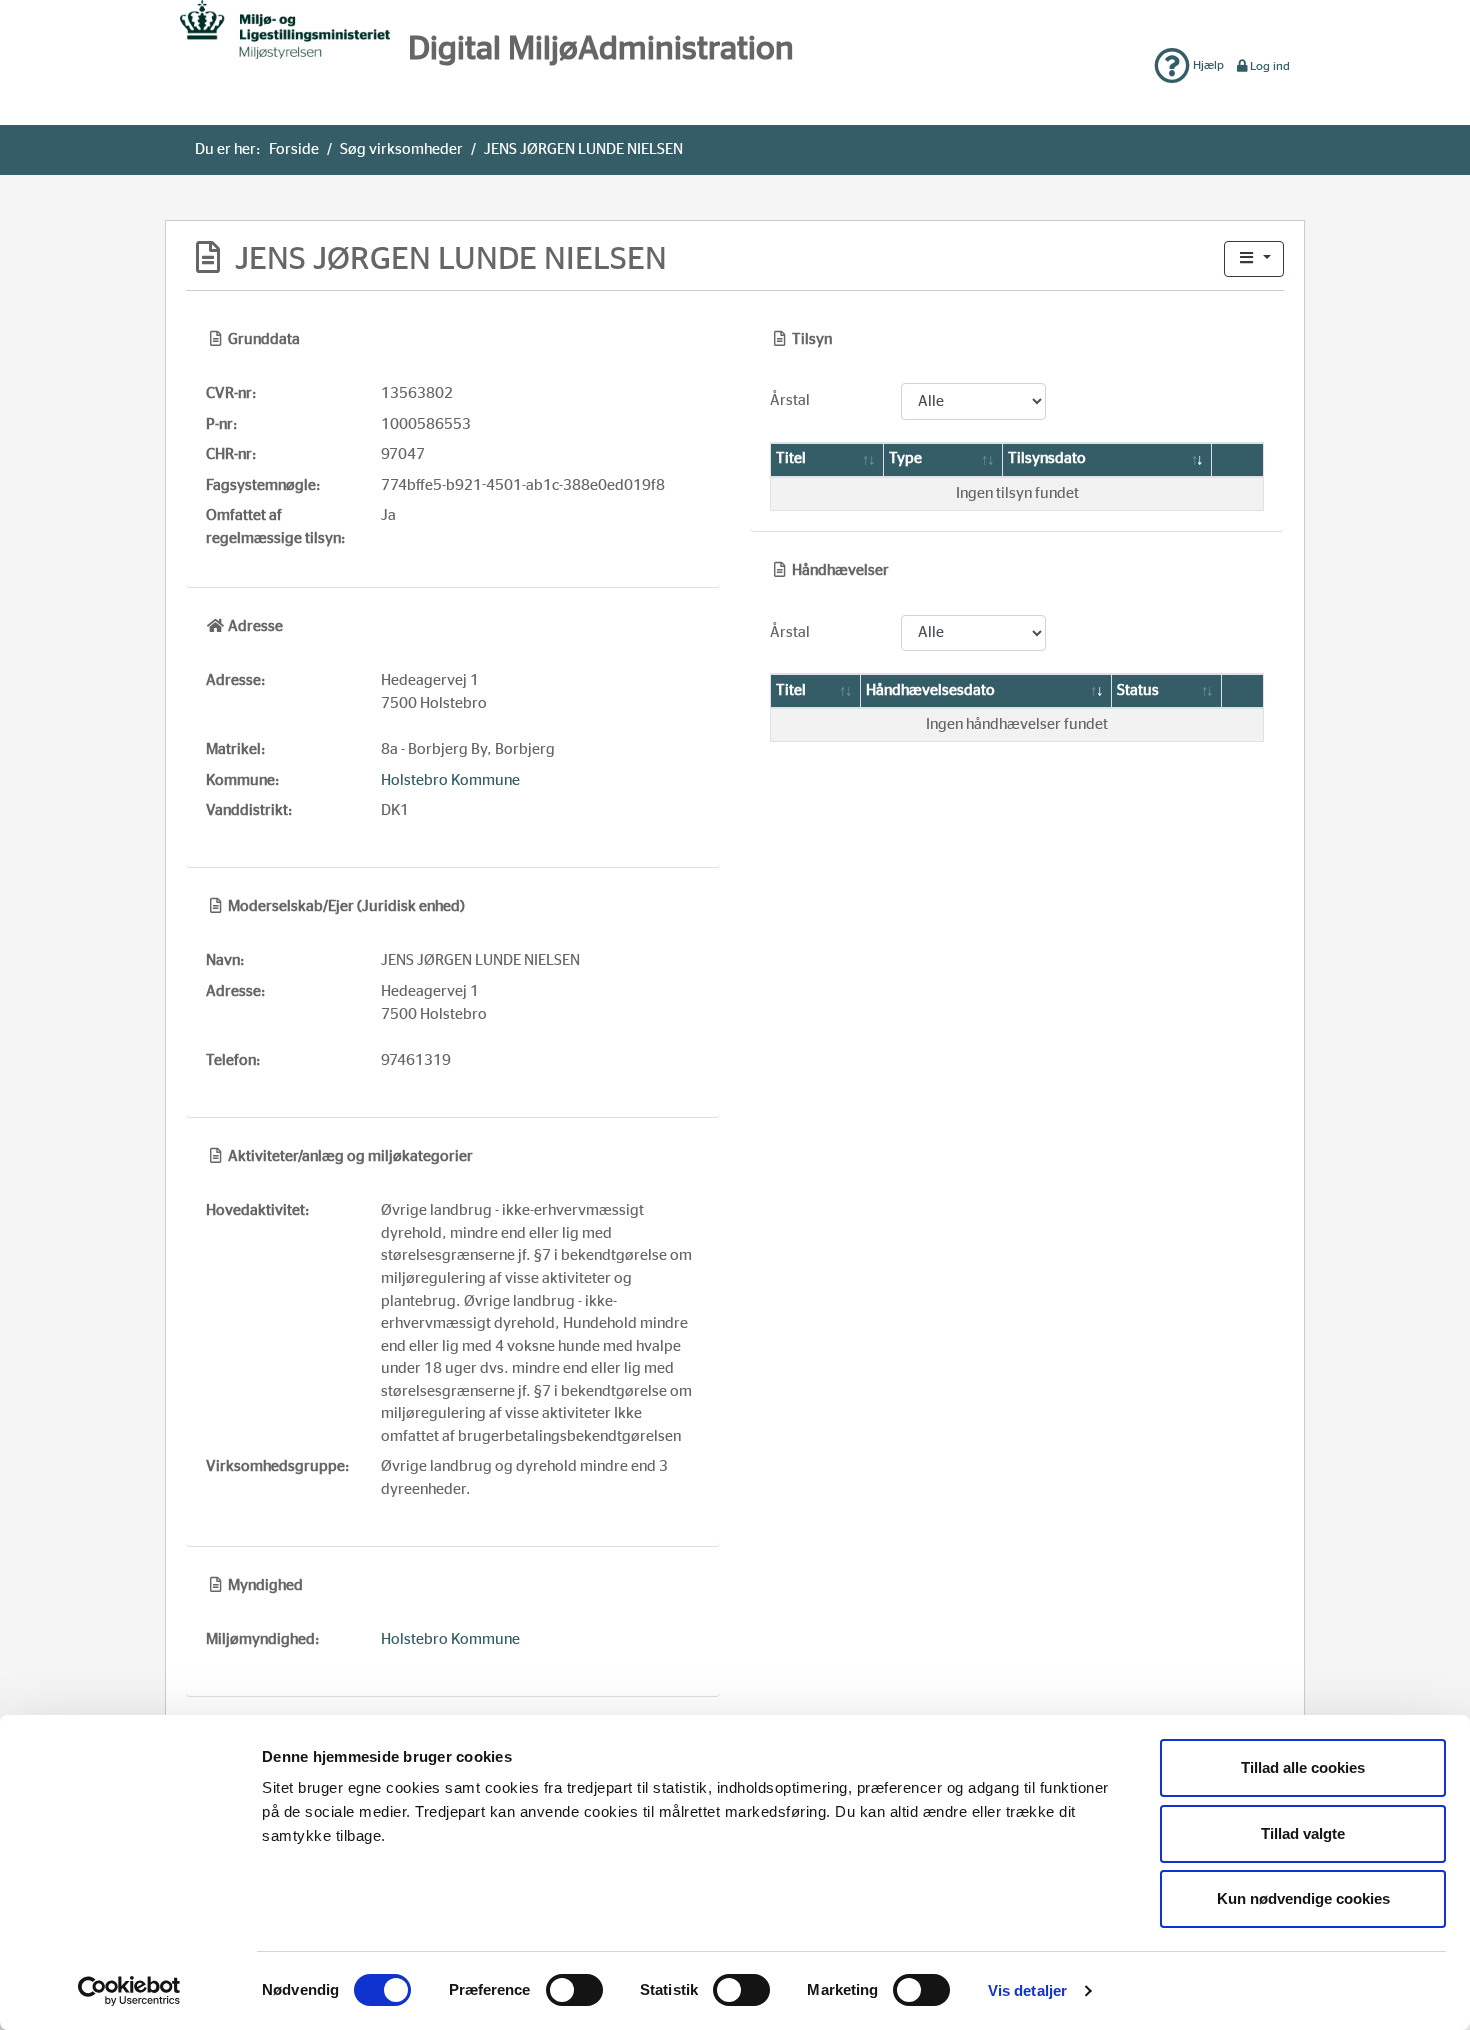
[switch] (574, 1990)
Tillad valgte (1303, 1833)
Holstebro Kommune (450, 780)
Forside (294, 149)
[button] (1254, 259)
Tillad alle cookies (1303, 1767)
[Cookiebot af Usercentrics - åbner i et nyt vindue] (129, 1991)
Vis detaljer (1027, 1990)
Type (905, 458)
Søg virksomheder (401, 149)
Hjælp (1207, 65)
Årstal (790, 400)
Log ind (1270, 66)
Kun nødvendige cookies (1303, 1898)
